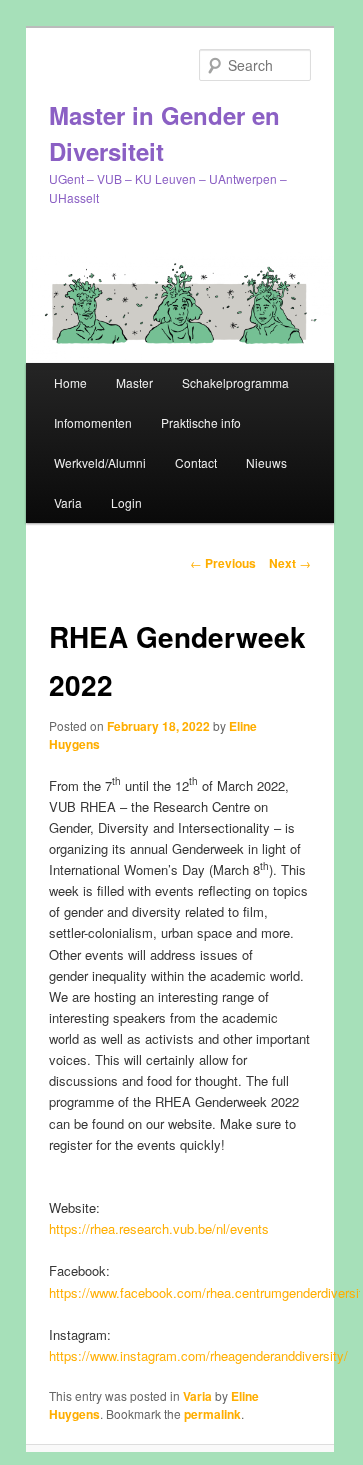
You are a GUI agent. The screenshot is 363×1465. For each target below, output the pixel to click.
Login (126, 502)
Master (134, 382)
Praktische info (201, 422)
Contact (196, 462)
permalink (212, 1414)
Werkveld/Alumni (100, 462)
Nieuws (266, 462)
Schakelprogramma (235, 382)
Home (70, 382)
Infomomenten (93, 422)
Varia (68, 502)
